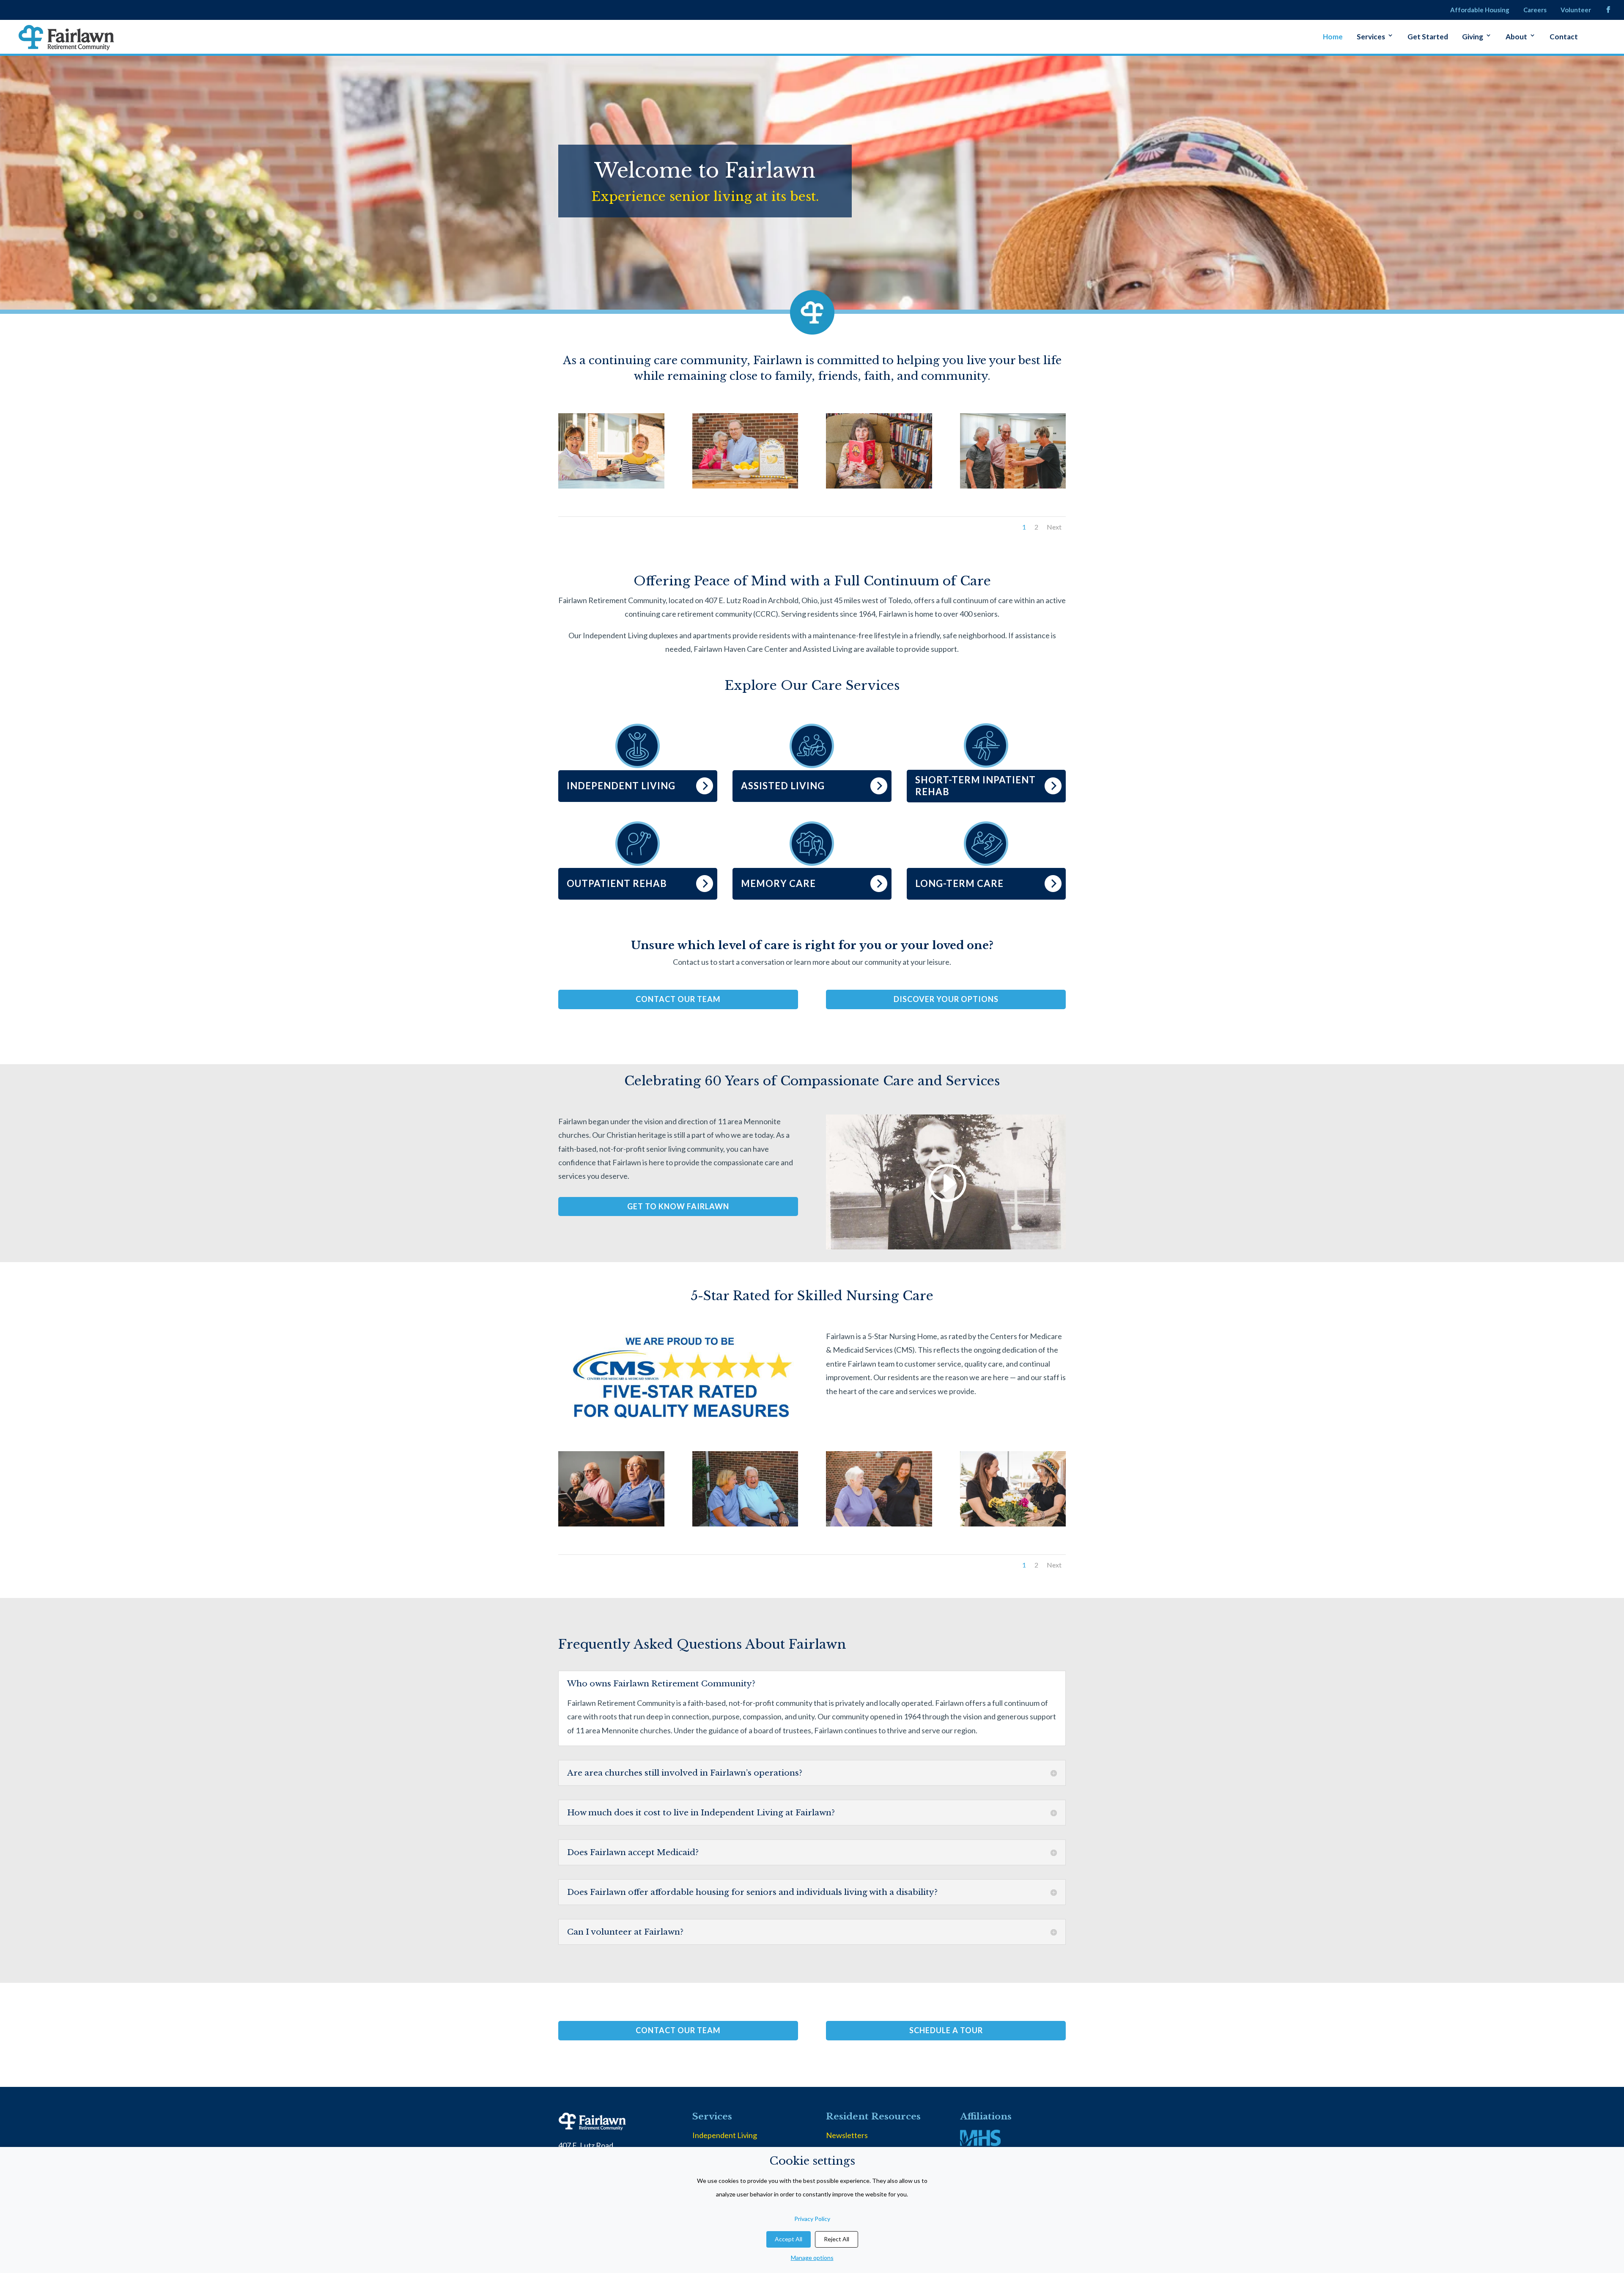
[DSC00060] (745, 1524)
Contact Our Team (678, 999)
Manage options (812, 2258)
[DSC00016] (745, 486)
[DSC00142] (879, 486)
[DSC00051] (1013, 486)
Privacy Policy (812, 2219)
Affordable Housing (1480, 10)
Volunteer (1576, 10)
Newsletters (847, 2135)
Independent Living (725, 2135)
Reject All (837, 2239)
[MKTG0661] (611, 486)
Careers (1535, 10)
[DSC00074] (879, 1524)
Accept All (789, 2239)
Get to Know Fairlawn (678, 1206)
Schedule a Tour (946, 2030)
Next (1054, 527)
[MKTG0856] (1013, 1524)
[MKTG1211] (611, 1524)
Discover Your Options (946, 999)
